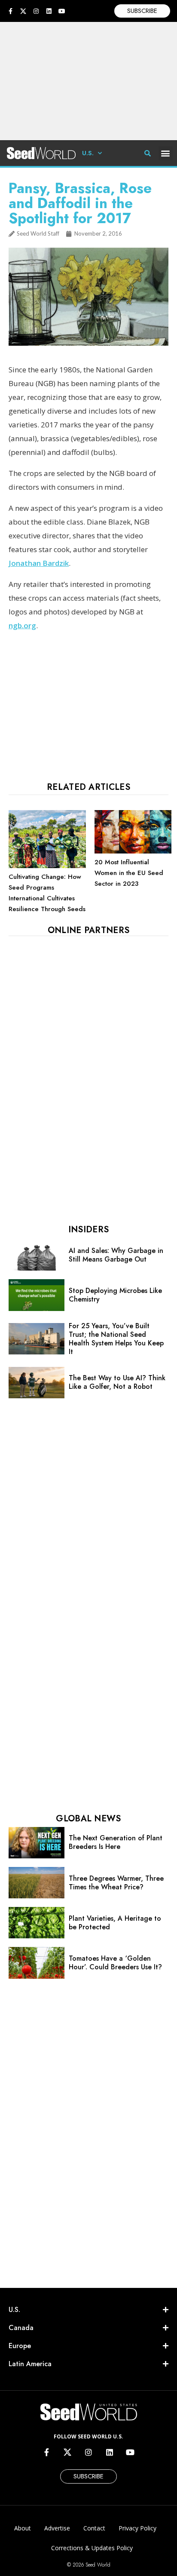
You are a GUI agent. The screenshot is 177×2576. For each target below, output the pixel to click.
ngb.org (22, 625)
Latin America (30, 2364)
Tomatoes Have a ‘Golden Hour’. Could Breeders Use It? (115, 1963)
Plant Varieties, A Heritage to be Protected (115, 1923)
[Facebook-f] (10, 11)
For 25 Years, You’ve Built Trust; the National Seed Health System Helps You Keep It (116, 1339)
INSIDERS (88, 1230)
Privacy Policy (137, 2528)
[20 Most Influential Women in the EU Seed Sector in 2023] (133, 851)
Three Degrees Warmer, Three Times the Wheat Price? (116, 1883)
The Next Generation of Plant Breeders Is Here (116, 1842)
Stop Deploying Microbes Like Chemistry (115, 1295)
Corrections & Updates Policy (92, 2548)
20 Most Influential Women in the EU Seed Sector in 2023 (129, 873)
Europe (20, 2346)
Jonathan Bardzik (39, 563)
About (23, 2528)
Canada (21, 2328)
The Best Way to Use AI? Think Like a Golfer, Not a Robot (117, 1382)
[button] (166, 153)
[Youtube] (62, 11)
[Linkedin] (49, 11)
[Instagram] (36, 11)
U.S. (88, 153)
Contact (94, 2528)
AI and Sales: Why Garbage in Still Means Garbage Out (116, 1255)
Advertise (57, 2528)
